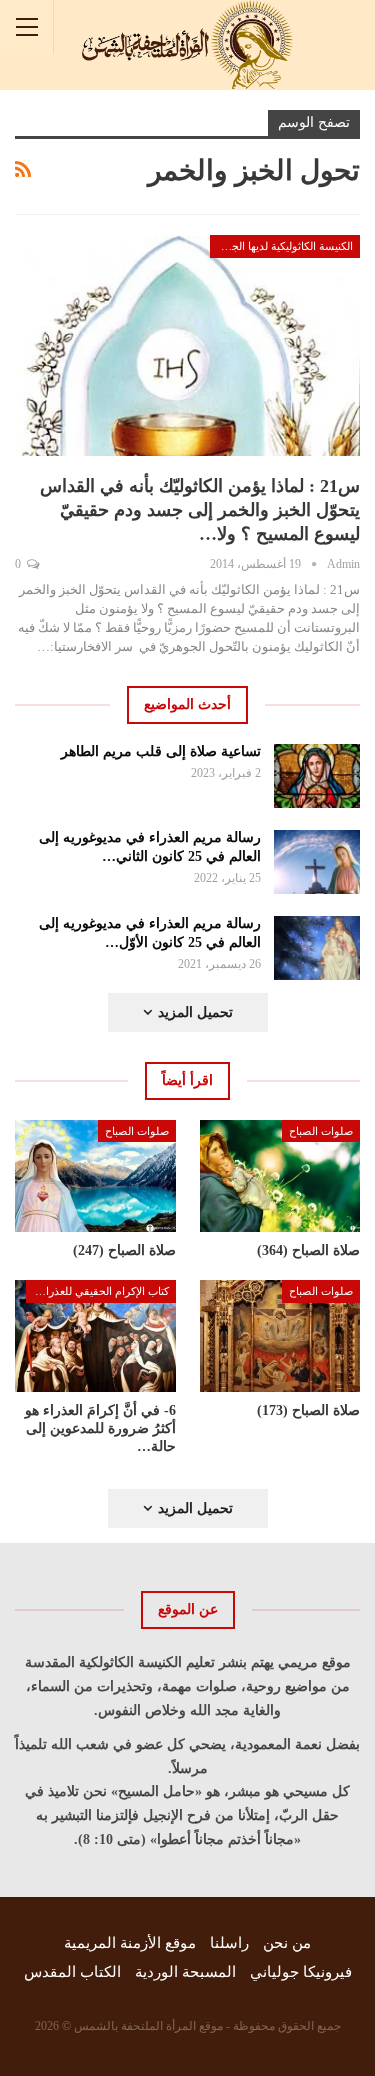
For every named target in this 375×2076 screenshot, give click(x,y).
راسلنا (229, 1943)
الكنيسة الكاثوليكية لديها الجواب (283, 246)
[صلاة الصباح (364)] (280, 1176)
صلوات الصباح (321, 1131)
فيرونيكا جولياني (301, 1972)
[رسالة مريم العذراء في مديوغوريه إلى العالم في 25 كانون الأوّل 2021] (317, 948)
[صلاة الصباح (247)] (95, 1176)
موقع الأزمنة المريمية (130, 1943)
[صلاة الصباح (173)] (280, 1336)
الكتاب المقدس (72, 1972)
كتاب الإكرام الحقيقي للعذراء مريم (97, 1291)
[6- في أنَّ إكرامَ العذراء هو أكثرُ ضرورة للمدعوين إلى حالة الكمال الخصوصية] (95, 1336)
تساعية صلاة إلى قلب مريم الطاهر (161, 751)
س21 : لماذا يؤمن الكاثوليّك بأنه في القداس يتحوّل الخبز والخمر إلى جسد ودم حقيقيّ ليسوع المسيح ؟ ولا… (200, 510)
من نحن (287, 1943)
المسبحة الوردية (185, 1972)
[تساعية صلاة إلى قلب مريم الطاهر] (317, 776)
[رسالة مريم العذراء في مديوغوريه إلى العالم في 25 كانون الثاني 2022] (317, 862)
